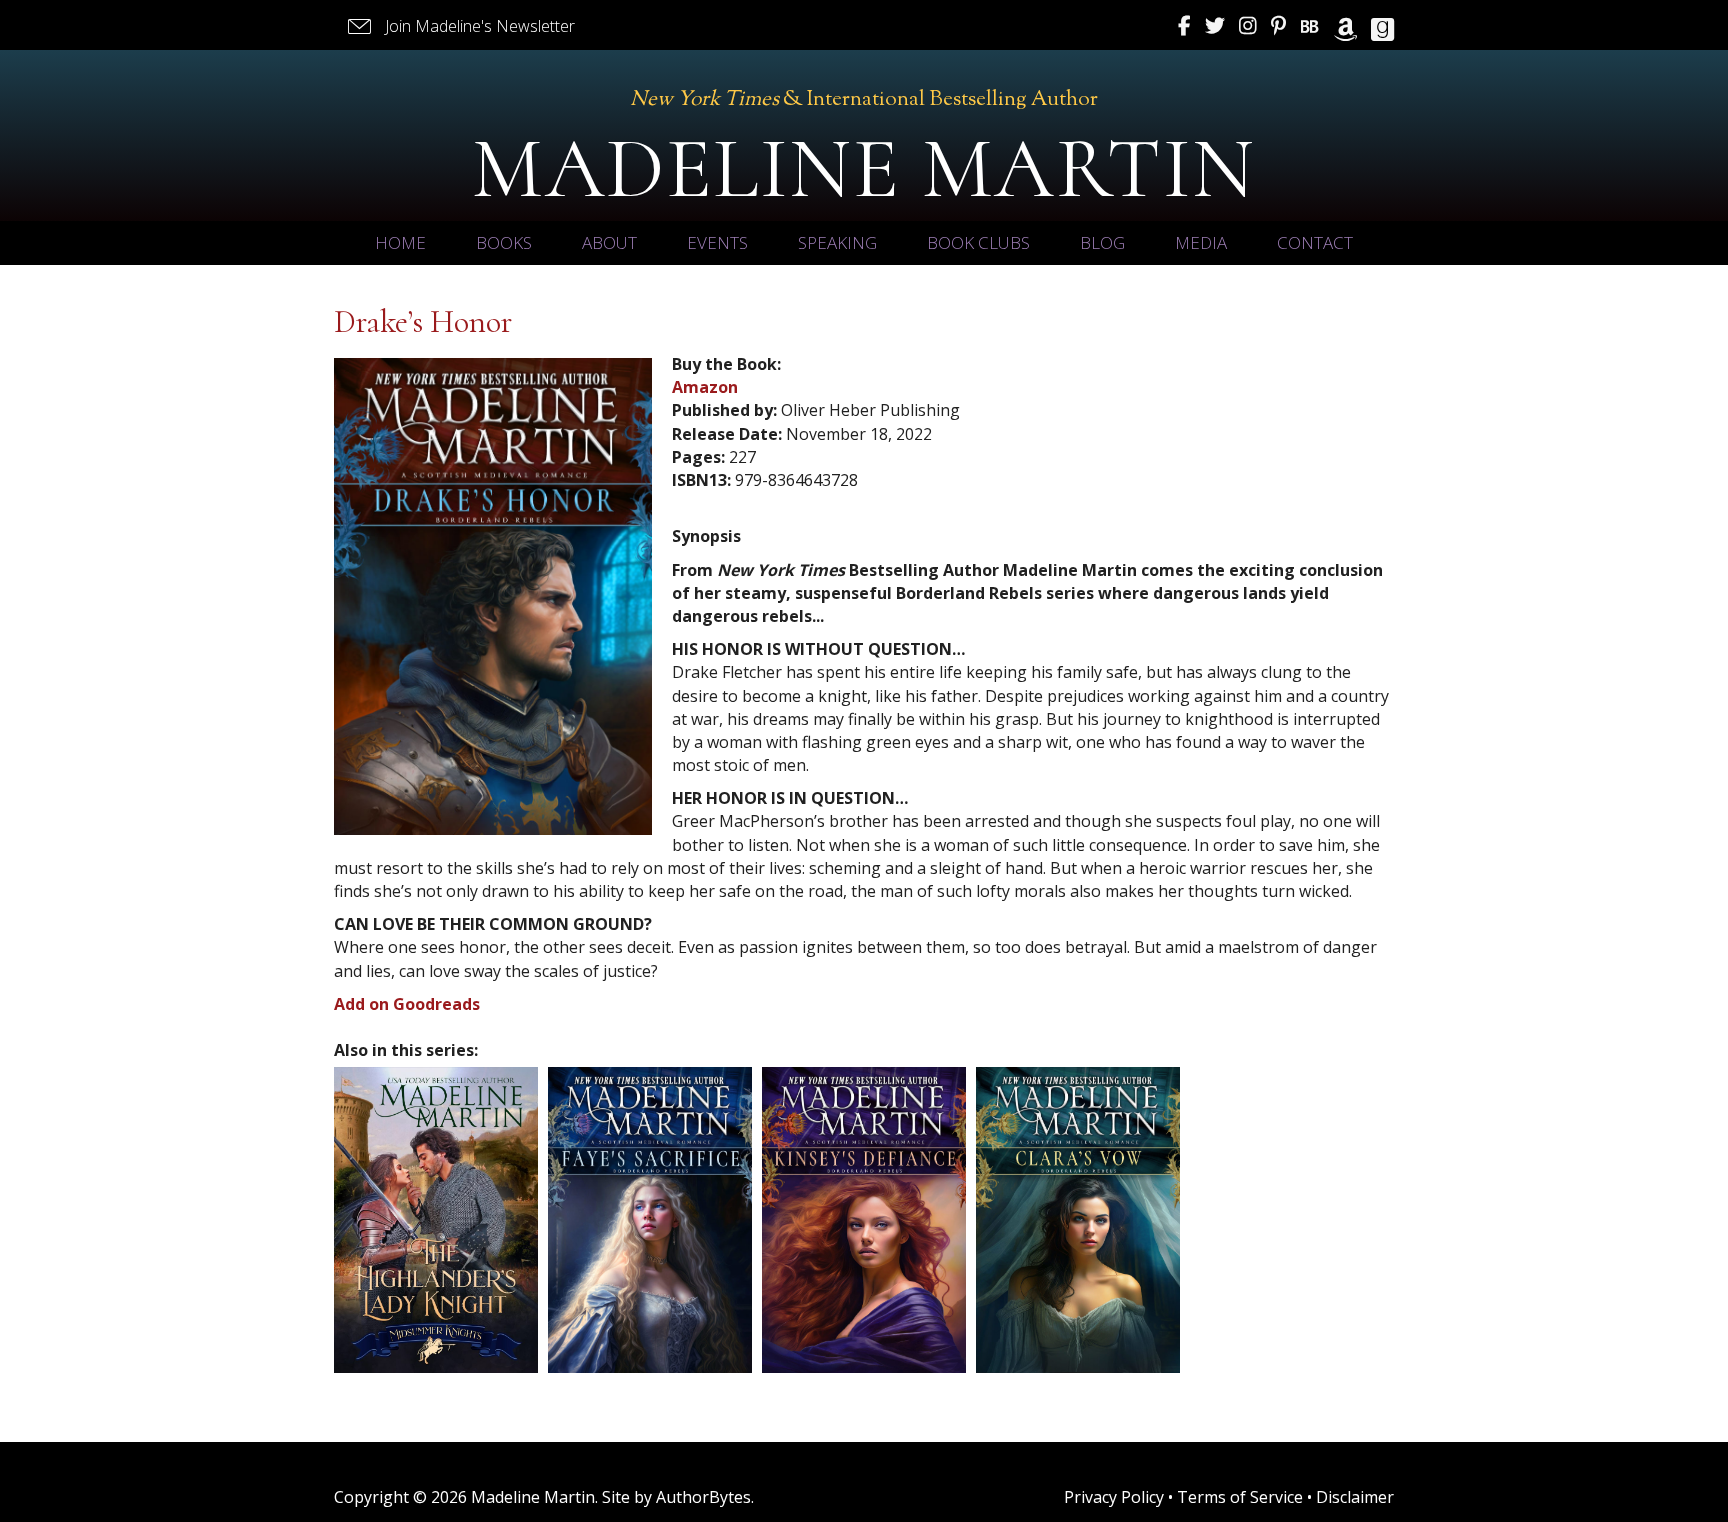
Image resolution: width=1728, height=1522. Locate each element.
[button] (459, 26)
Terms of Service (1240, 1497)
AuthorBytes (703, 1497)
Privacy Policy (1114, 1497)
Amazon (705, 387)
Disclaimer (1355, 1497)
